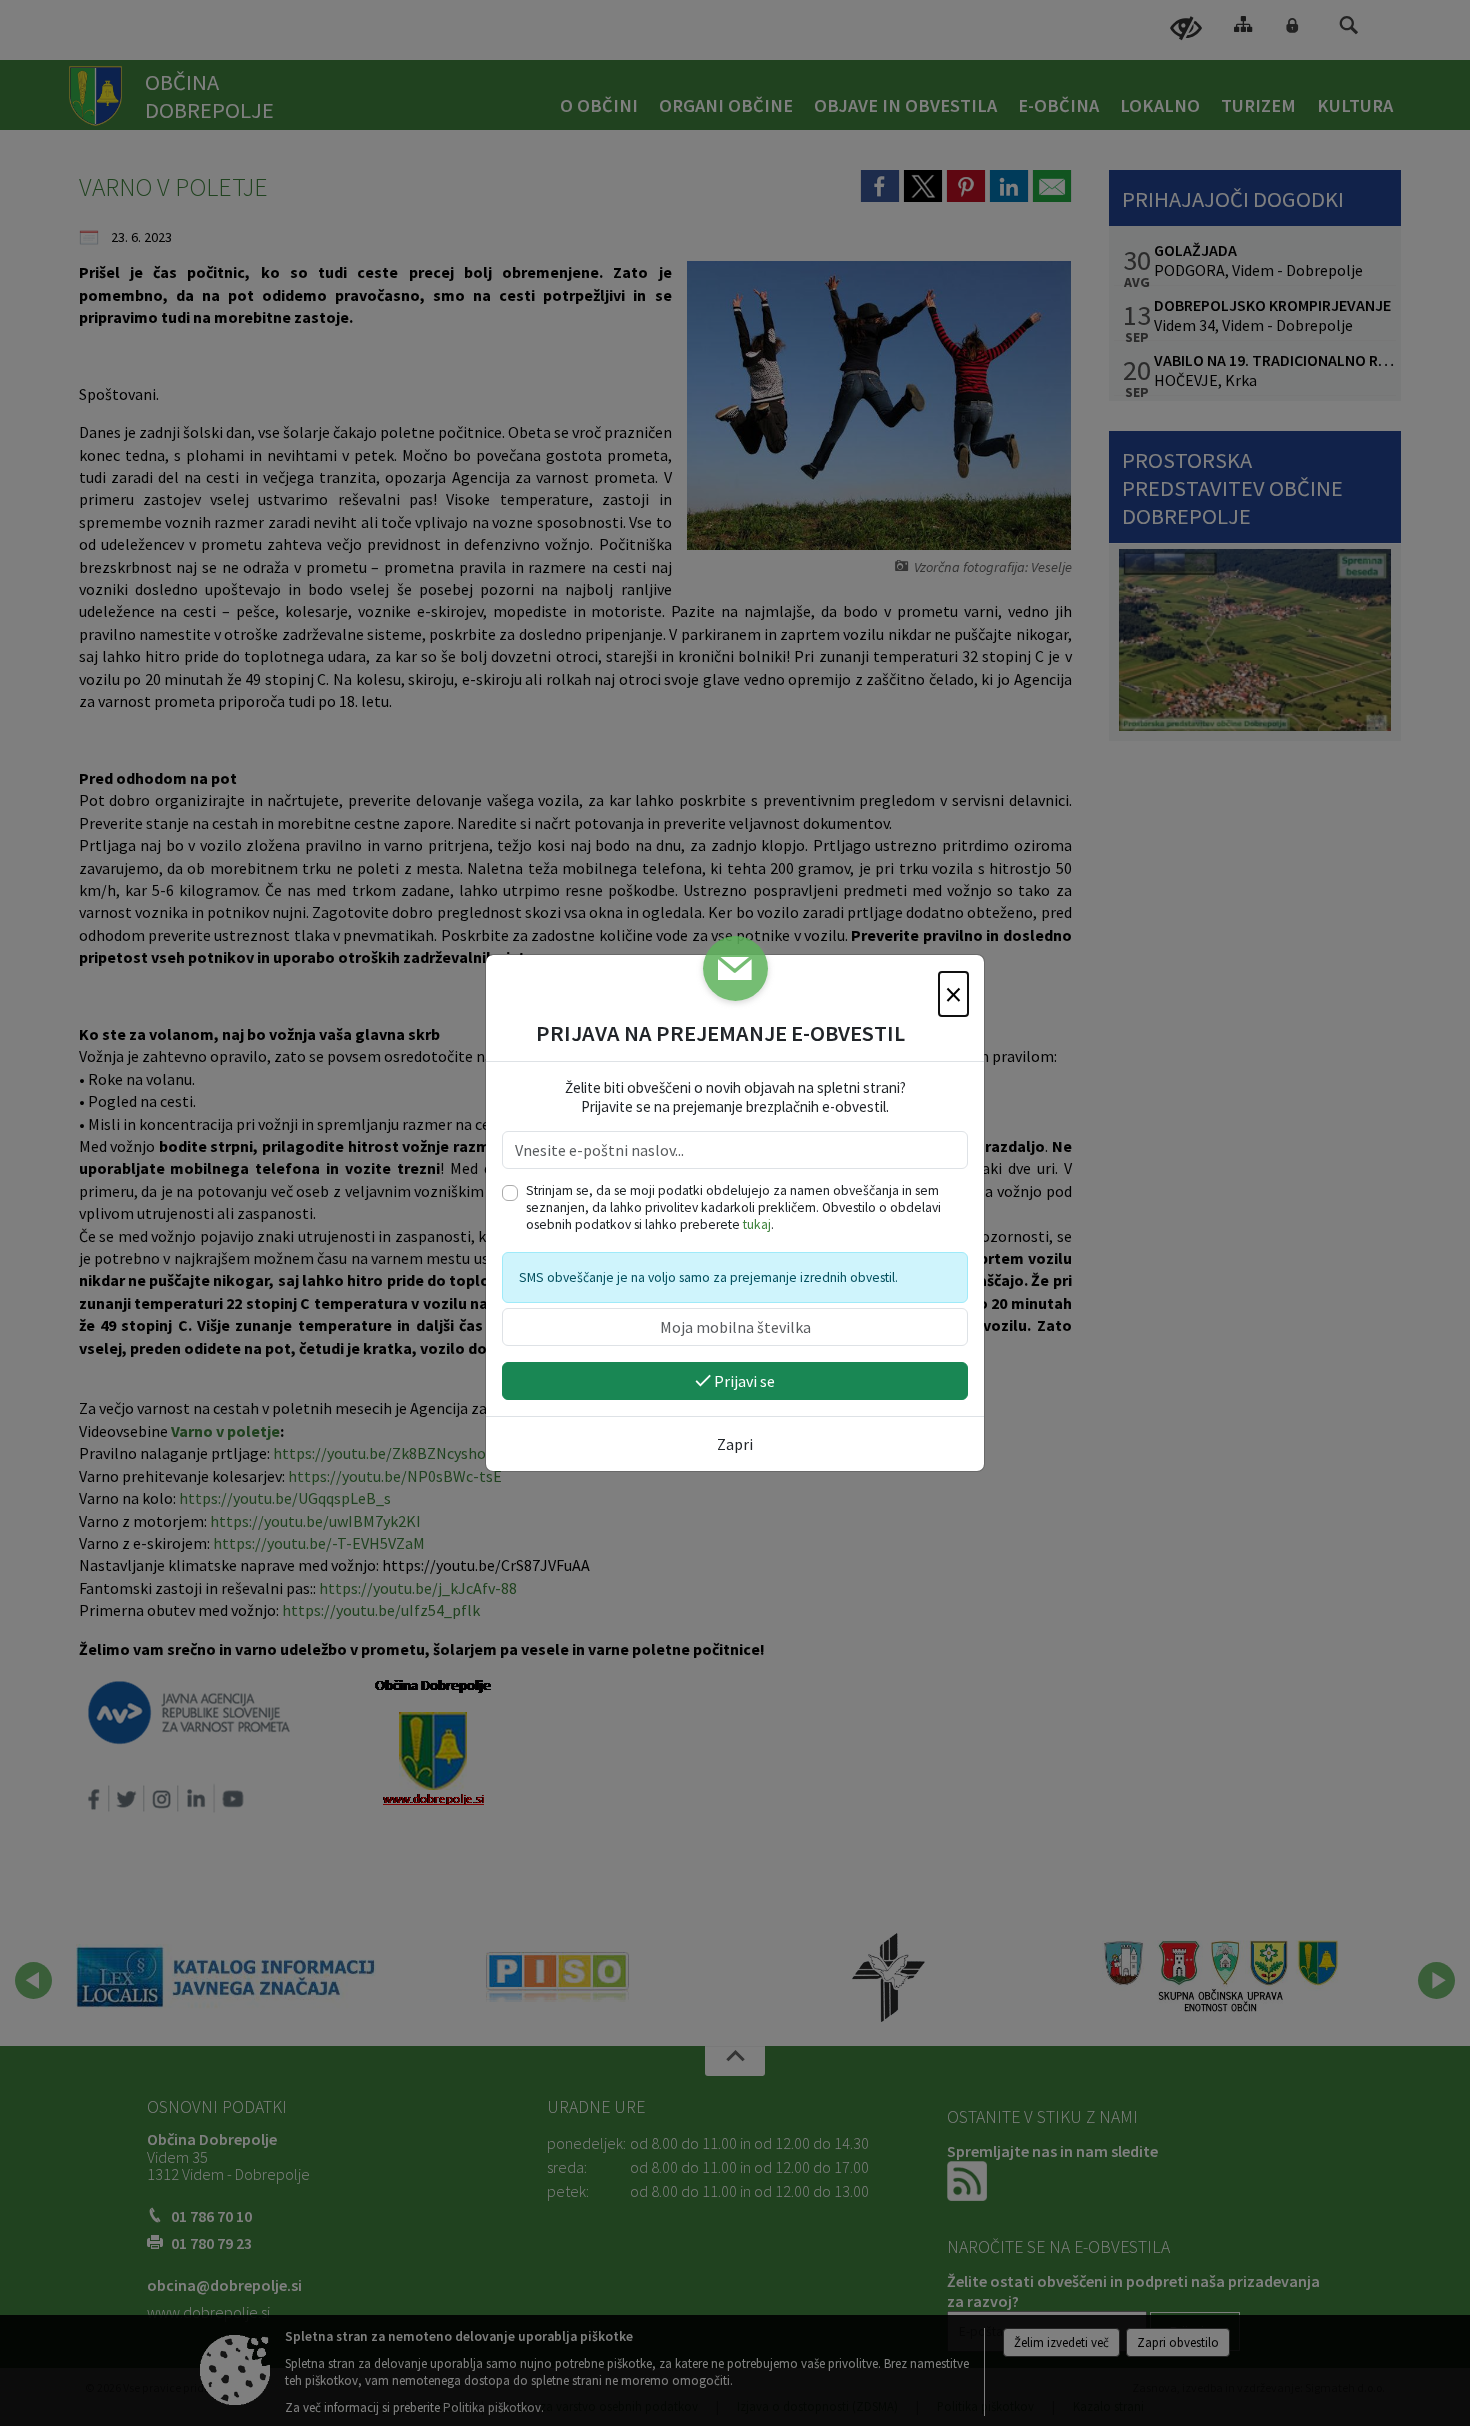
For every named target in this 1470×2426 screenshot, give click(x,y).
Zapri (735, 1444)
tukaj (757, 1224)
